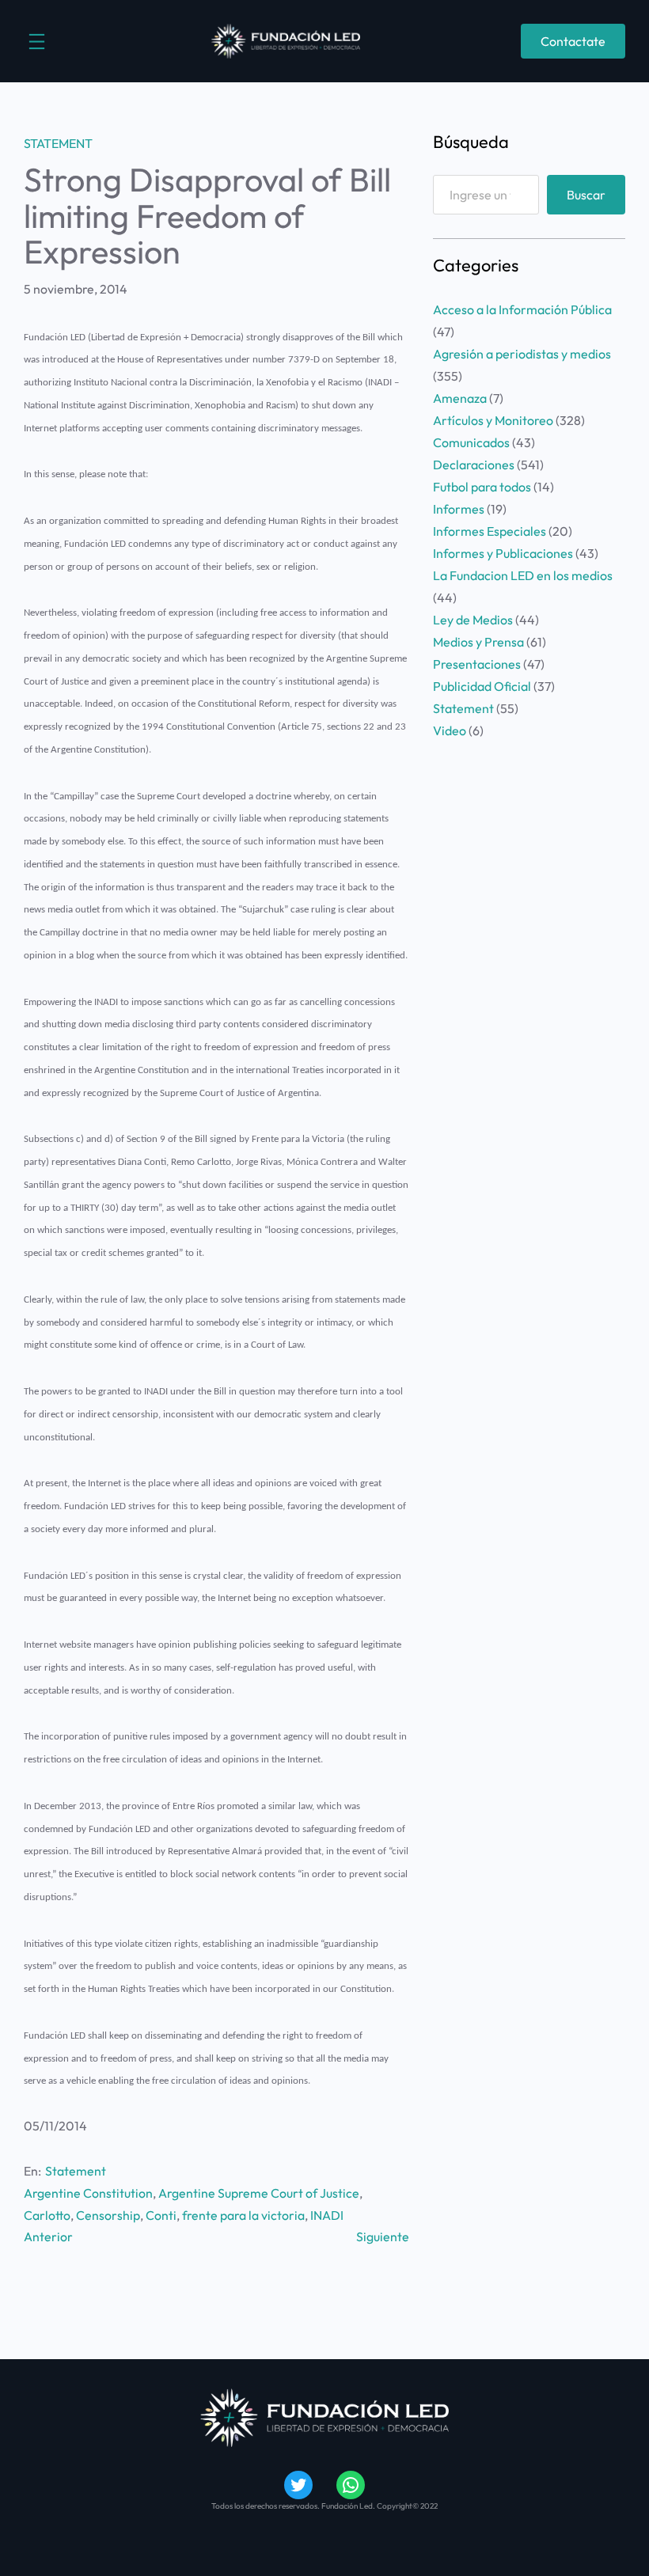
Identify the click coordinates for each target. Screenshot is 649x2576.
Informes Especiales (490, 531)
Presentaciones (477, 664)
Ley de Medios (473, 620)
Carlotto (47, 2215)
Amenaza (460, 398)
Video (450, 730)
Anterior (48, 2236)
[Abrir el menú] (37, 42)
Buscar (586, 195)
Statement (58, 143)
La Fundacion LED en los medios (523, 575)
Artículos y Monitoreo (493, 420)
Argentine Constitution (88, 2193)
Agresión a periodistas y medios (522, 354)
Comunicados (471, 442)
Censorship (108, 2215)
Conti (161, 2215)
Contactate (573, 41)
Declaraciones (474, 465)
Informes (459, 509)
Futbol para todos (482, 487)
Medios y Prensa (478, 642)
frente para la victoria (243, 2215)
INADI (327, 2215)
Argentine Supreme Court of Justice (259, 2193)
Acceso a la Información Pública (522, 309)
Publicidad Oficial (482, 686)
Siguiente (383, 2236)
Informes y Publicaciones (503, 553)
